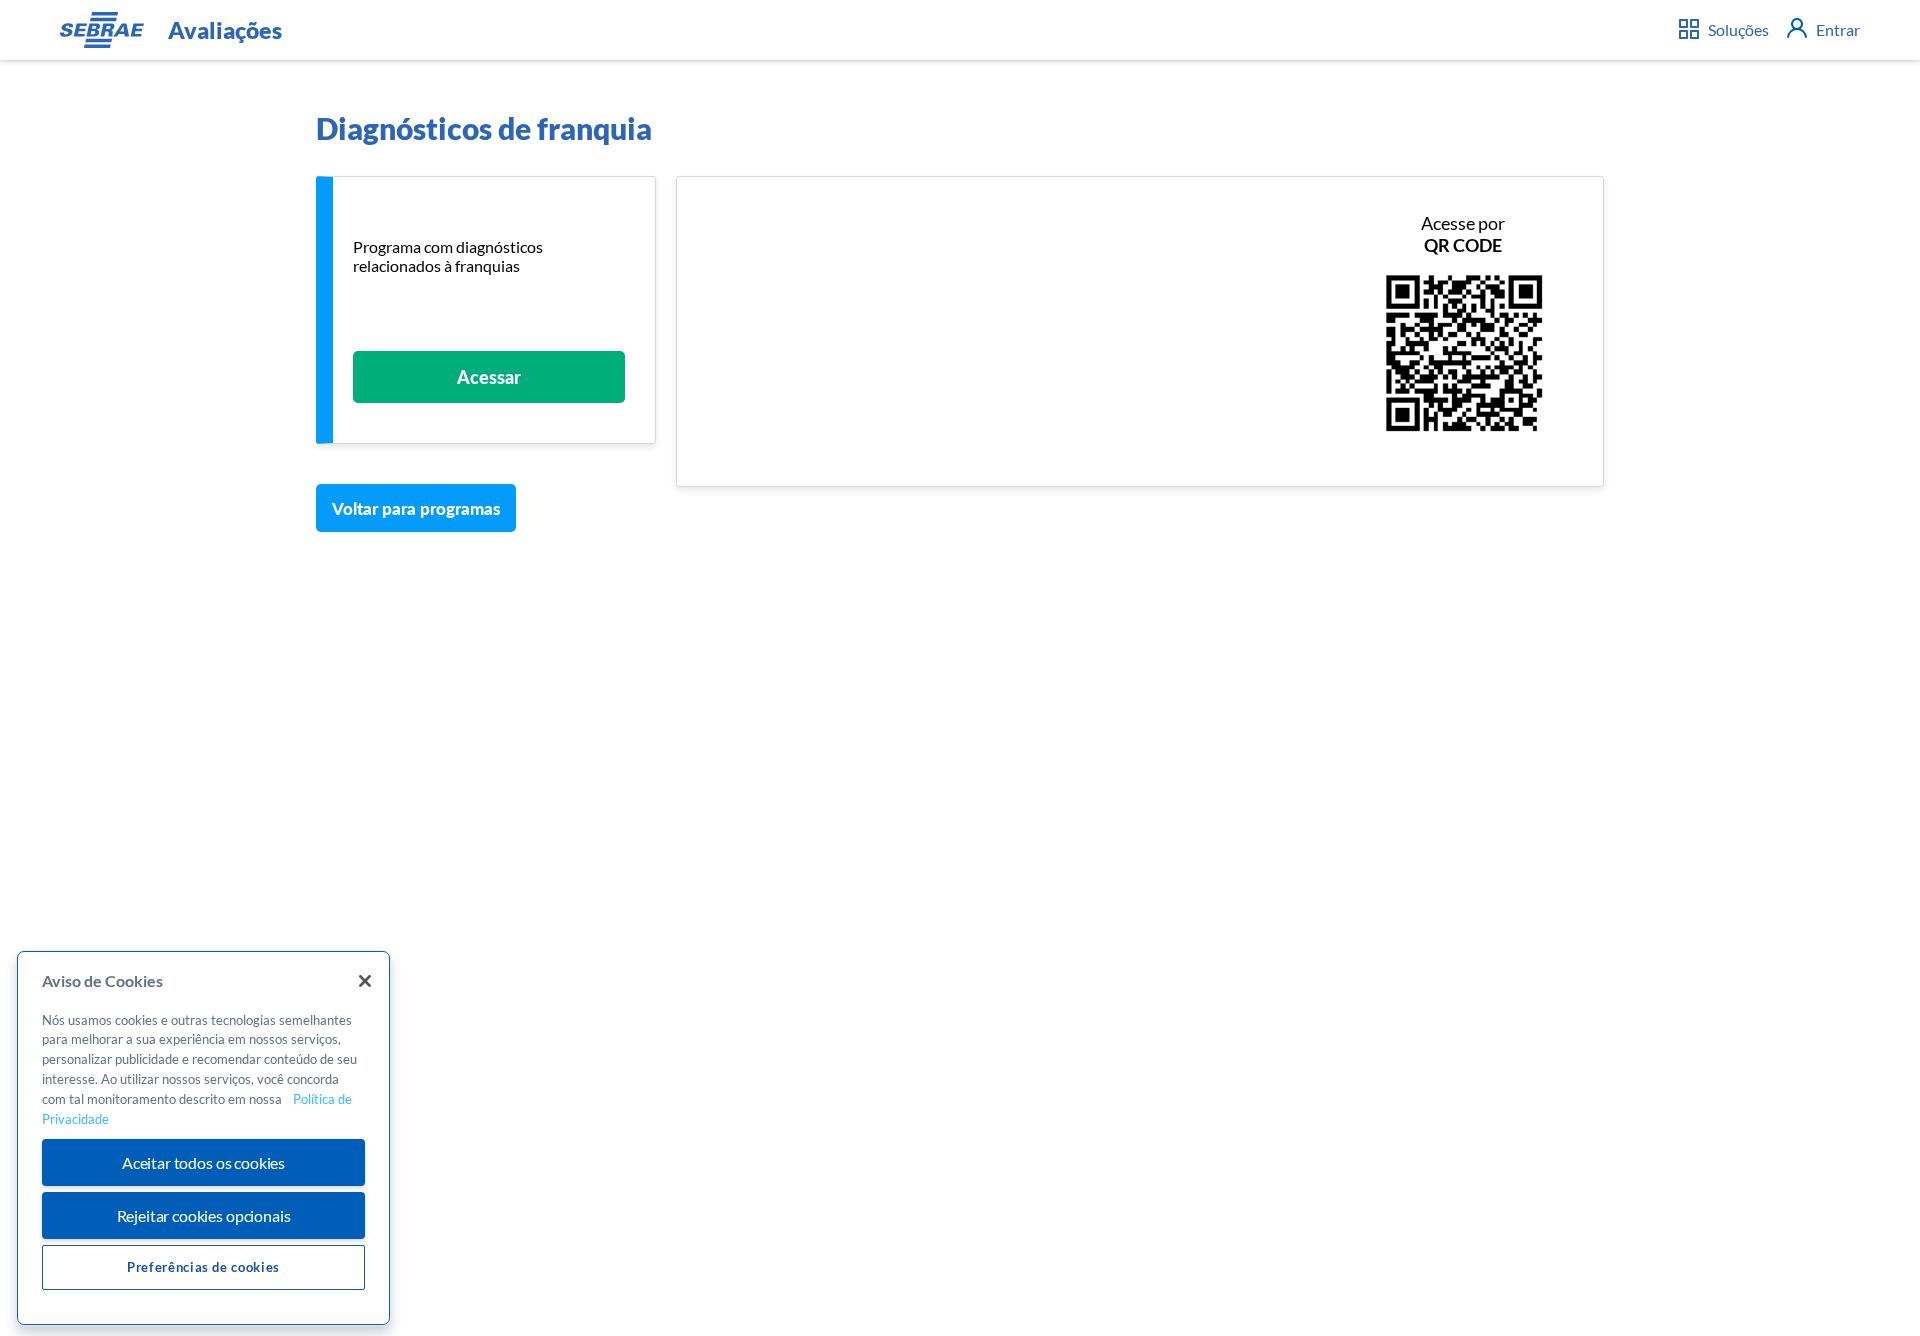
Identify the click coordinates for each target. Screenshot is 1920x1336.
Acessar (489, 377)
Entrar (1836, 29)
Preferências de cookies (203, 1267)
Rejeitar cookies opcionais (204, 1215)
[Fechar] (365, 981)
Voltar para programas (416, 508)
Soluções (1737, 29)
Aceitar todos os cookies (203, 1162)
